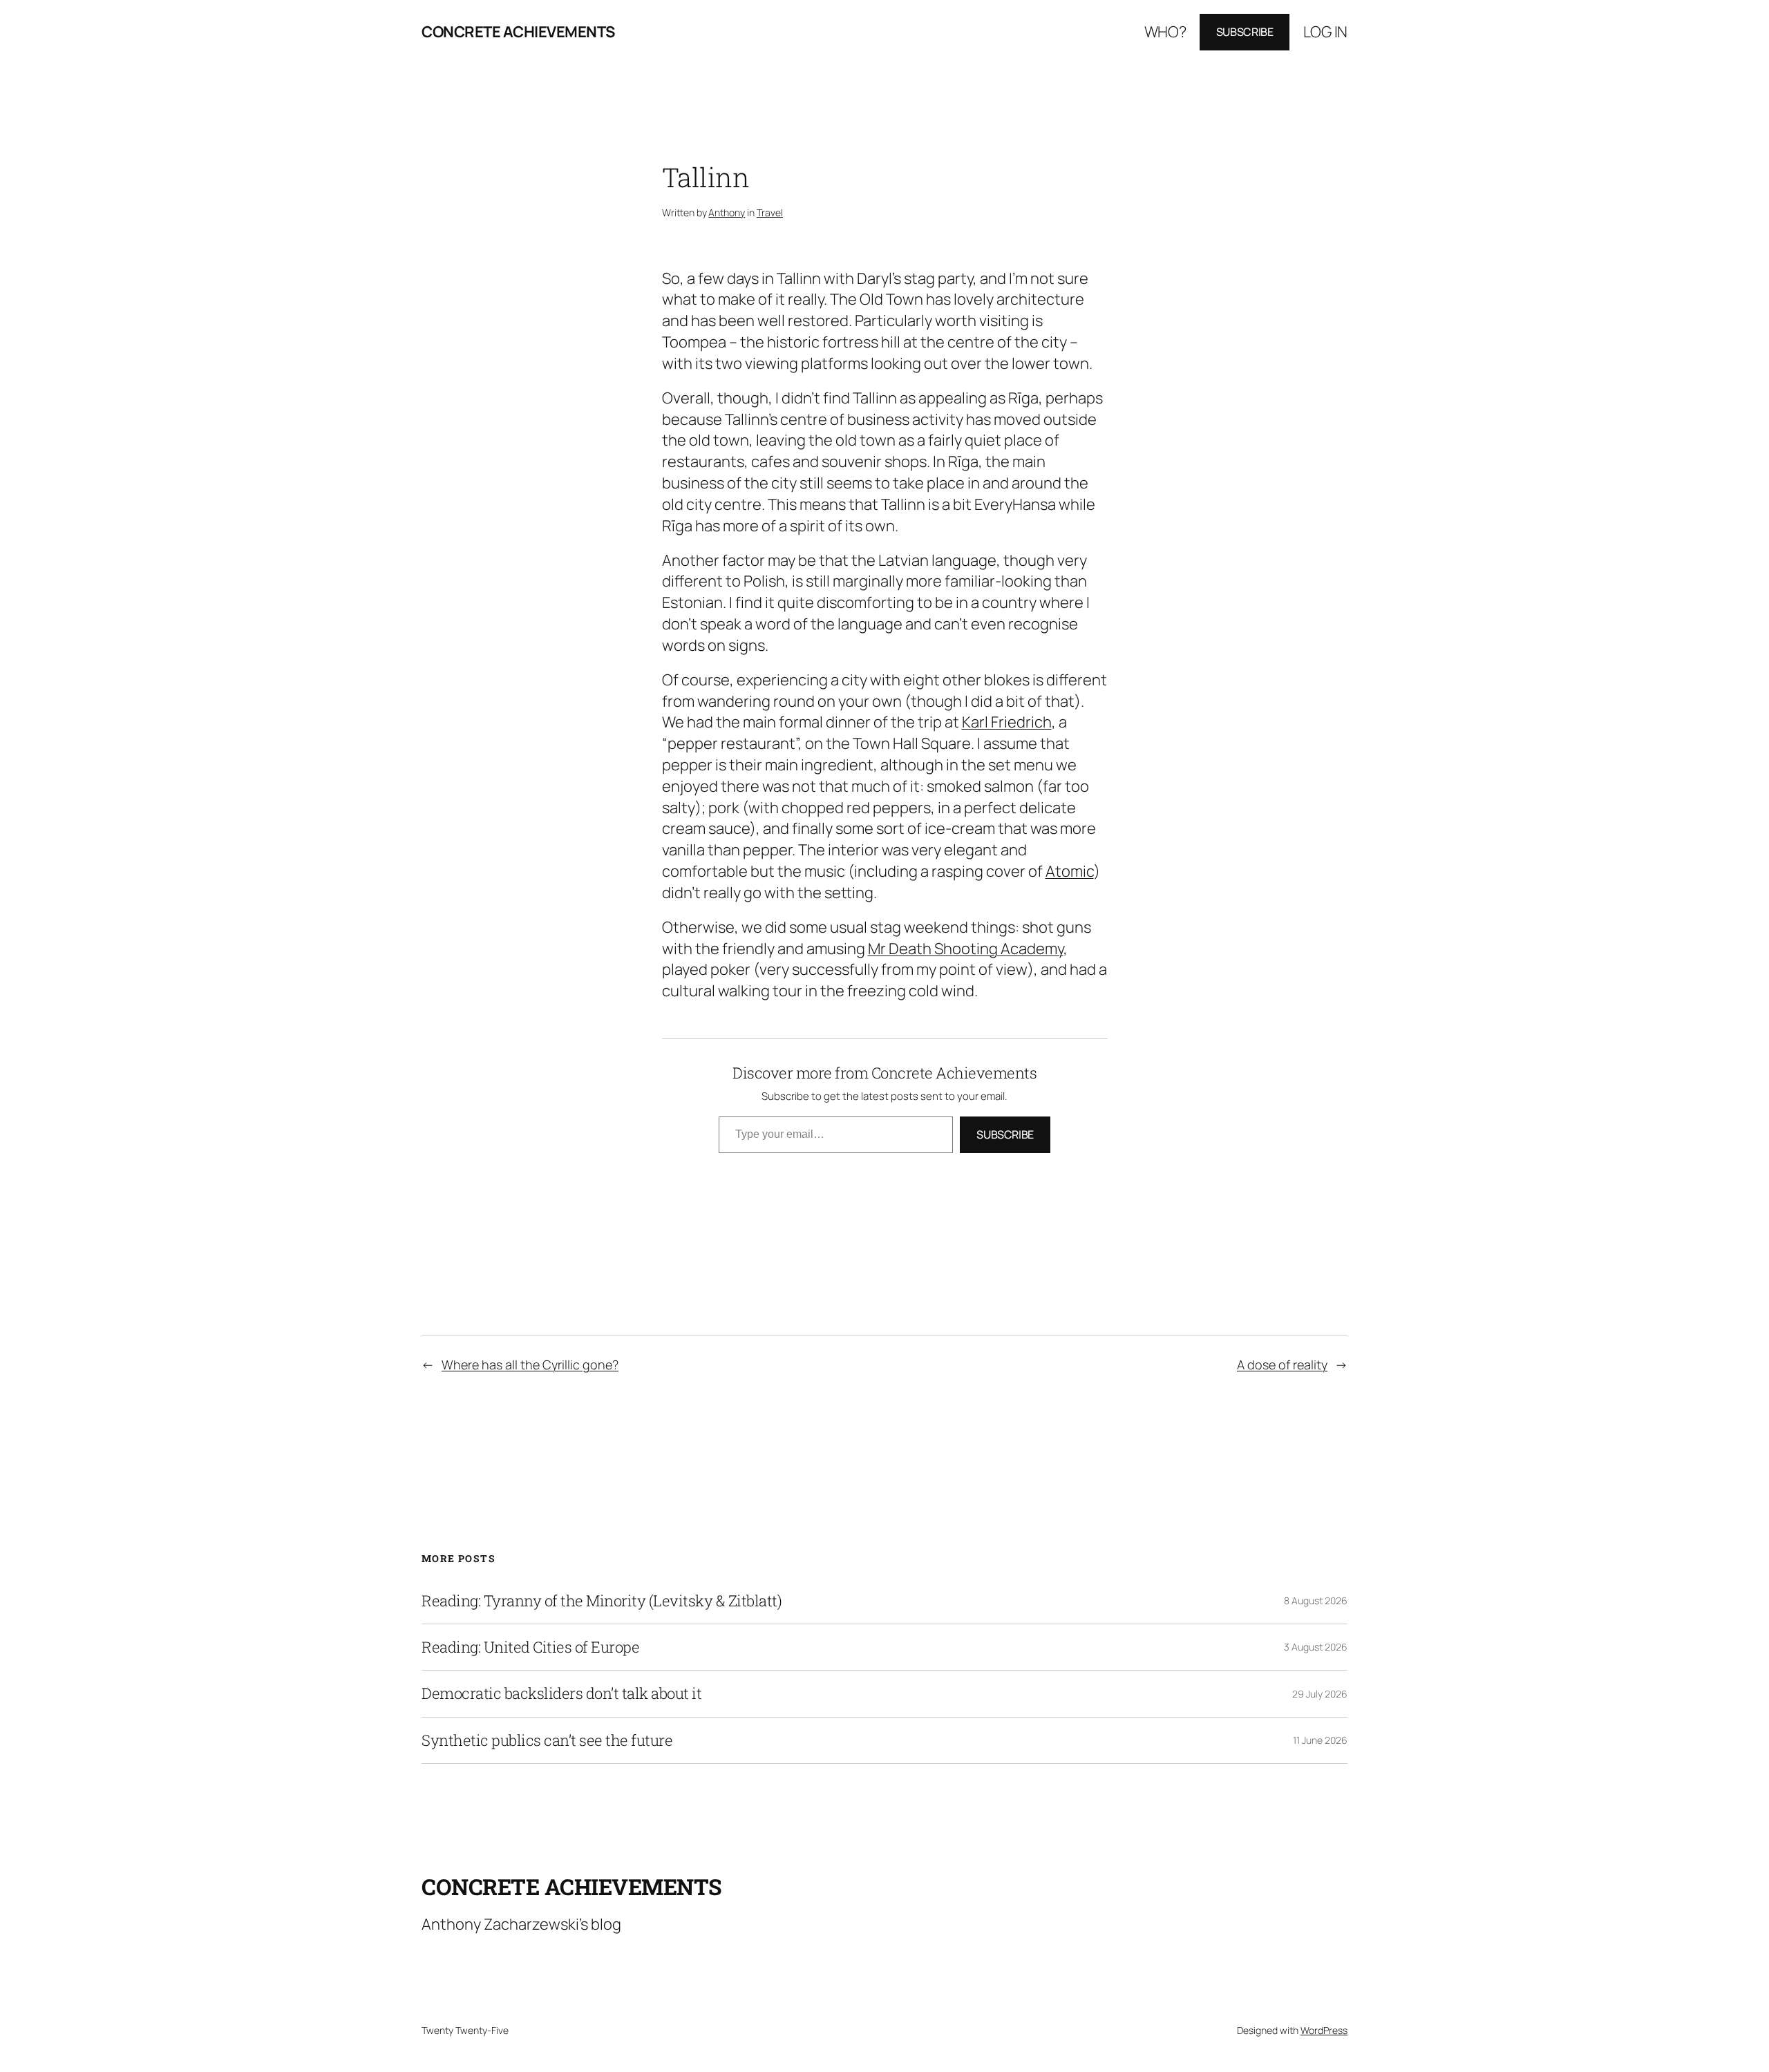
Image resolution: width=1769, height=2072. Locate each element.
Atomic (1070, 871)
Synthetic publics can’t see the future (547, 1740)
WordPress (1324, 2030)
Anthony (727, 212)
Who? (1165, 32)
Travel (770, 212)
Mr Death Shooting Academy (966, 949)
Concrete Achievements (518, 32)
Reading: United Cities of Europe (530, 1647)
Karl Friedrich (1007, 722)
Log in (1325, 32)
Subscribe (1245, 32)
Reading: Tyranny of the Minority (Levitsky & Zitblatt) (602, 1601)
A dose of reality (1282, 1365)
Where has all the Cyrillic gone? (530, 1365)
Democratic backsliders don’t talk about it (561, 1693)
